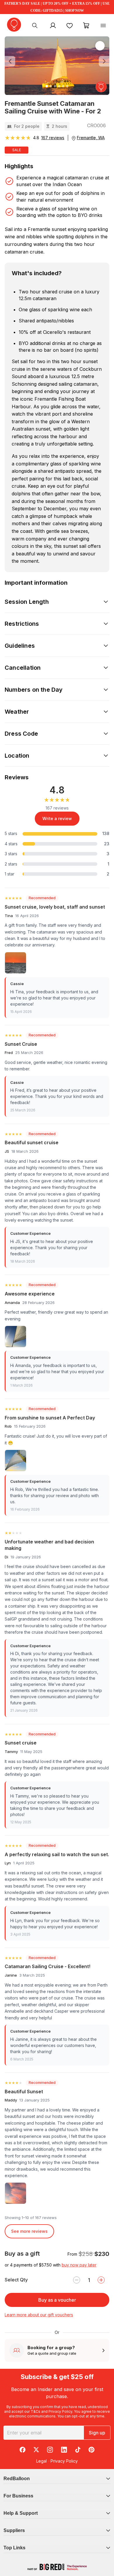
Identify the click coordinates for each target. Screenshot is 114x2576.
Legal (42, 2461)
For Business (18, 2496)
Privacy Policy (60, 2411)
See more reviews (29, 2231)
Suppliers (14, 2530)
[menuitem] (35, 25)
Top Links (14, 2548)
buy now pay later (79, 2265)
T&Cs (36, 2411)
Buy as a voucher (57, 2300)
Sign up (97, 2433)
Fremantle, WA (91, 138)
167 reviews (53, 138)
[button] (13, 61)
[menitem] (70, 25)
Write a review (57, 818)
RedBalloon (17, 2479)
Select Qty (16, 2280)
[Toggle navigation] (103, 25)
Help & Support (21, 2513)
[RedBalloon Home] (14, 25)
